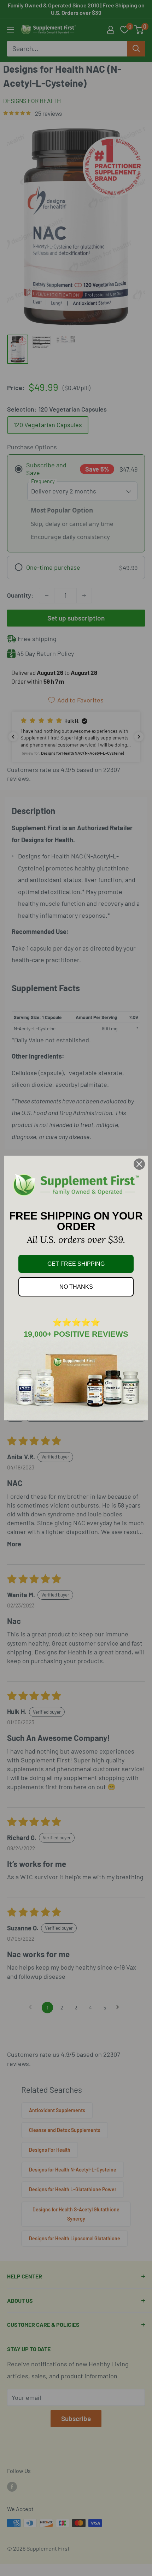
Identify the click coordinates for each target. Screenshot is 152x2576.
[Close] (139, 1164)
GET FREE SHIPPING (76, 1264)
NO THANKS (76, 1287)
